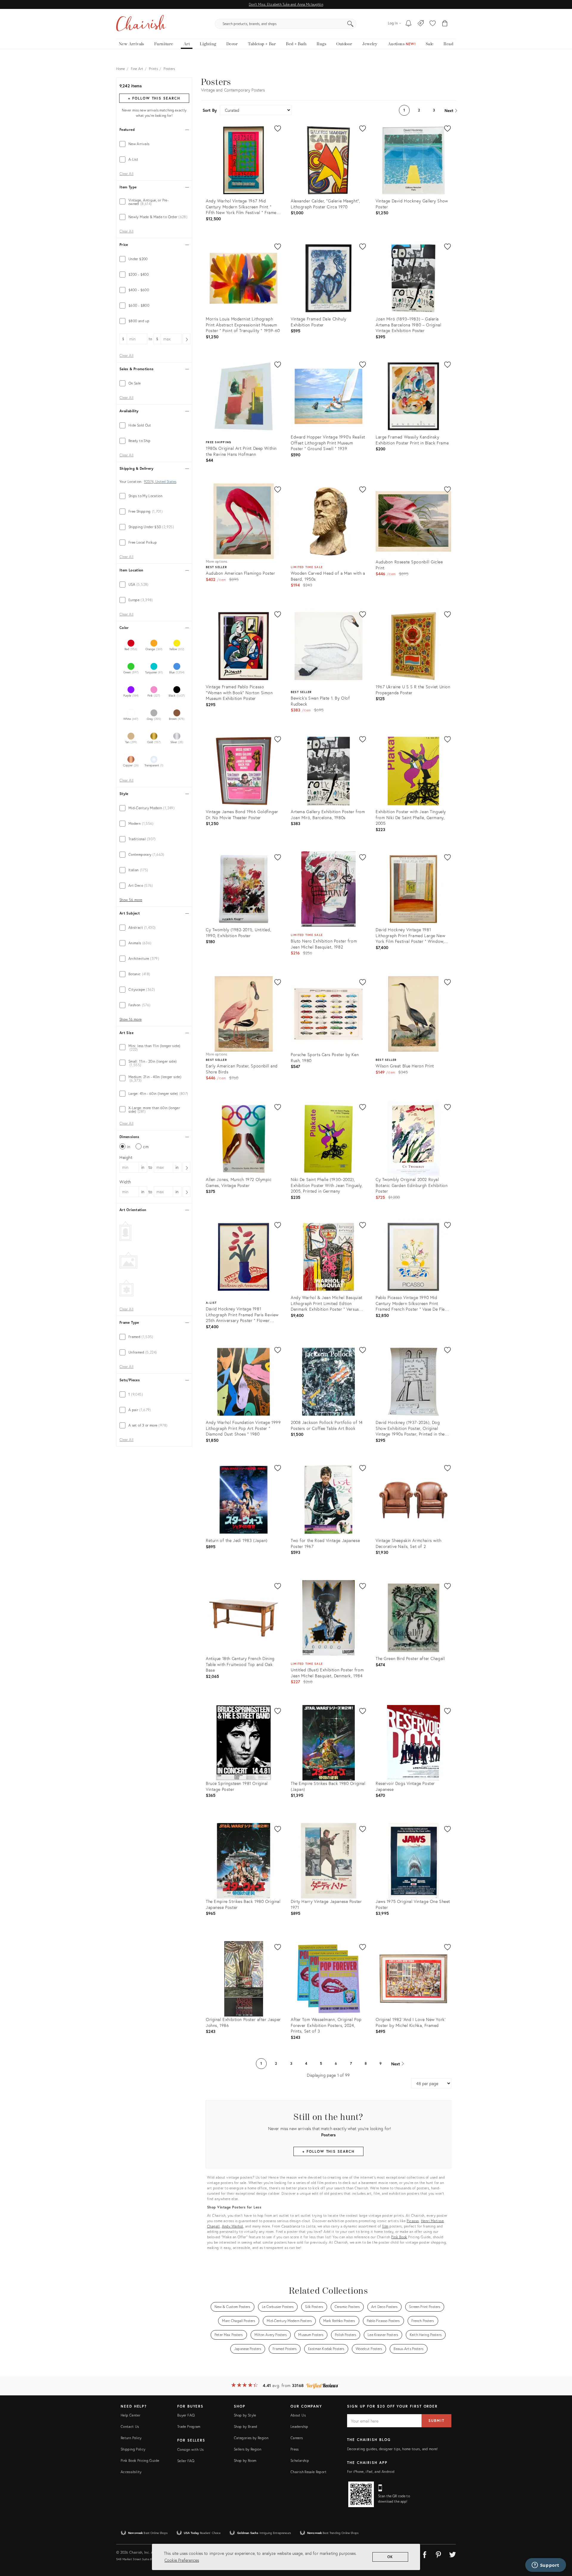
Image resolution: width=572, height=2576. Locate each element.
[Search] (350, 24)
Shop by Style (245, 2415)
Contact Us (130, 2427)
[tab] (154, 144)
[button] (433, 24)
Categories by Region (251, 2438)
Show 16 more (130, 1019)
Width (125, 1182)
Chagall (213, 2226)
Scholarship (300, 2460)
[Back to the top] (560, 2545)
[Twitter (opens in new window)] (453, 2554)
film (385, 2226)
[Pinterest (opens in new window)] (439, 2554)
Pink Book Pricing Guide (140, 2460)
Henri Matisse (432, 2221)
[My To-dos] (409, 24)
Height (126, 1157)
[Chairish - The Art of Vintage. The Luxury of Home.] (141, 24)
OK (390, 2557)
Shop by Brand (246, 2427)
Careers (297, 2438)
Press (295, 2449)
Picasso (413, 2221)
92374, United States (160, 482)
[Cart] (445, 24)
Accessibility (131, 2472)
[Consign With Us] (421, 24)
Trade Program (189, 2427)
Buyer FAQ (186, 2415)
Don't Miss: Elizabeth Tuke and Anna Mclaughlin (286, 4)
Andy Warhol (233, 2226)
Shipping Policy (133, 2449)
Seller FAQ (186, 2461)
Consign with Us (190, 2449)
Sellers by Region (248, 2449)
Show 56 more (131, 900)
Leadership (299, 2427)
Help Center (130, 2415)
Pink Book (399, 2237)
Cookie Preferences (182, 2560)
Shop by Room (245, 2460)
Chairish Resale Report (308, 2472)
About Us (298, 2415)
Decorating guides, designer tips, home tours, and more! (393, 2449)
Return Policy (131, 2438)
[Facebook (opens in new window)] (425, 2554)
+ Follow (154, 98)
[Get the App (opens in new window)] (361, 2494)
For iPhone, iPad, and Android (371, 2472)
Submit (436, 2421)
